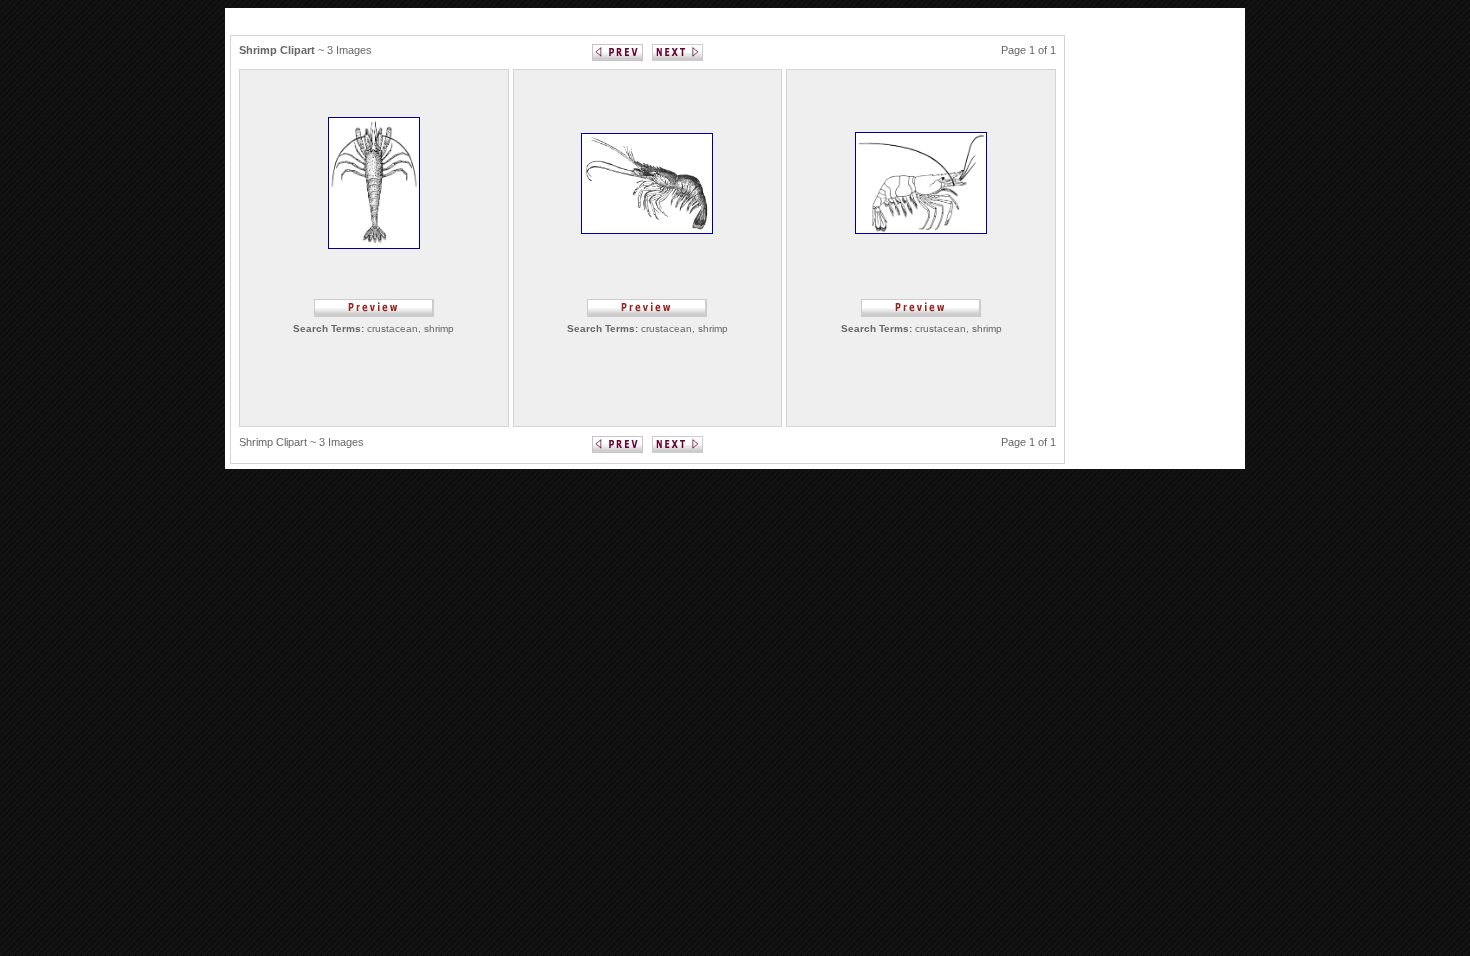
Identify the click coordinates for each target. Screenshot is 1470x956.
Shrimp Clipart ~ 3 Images (301, 442)
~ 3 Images (305, 50)
